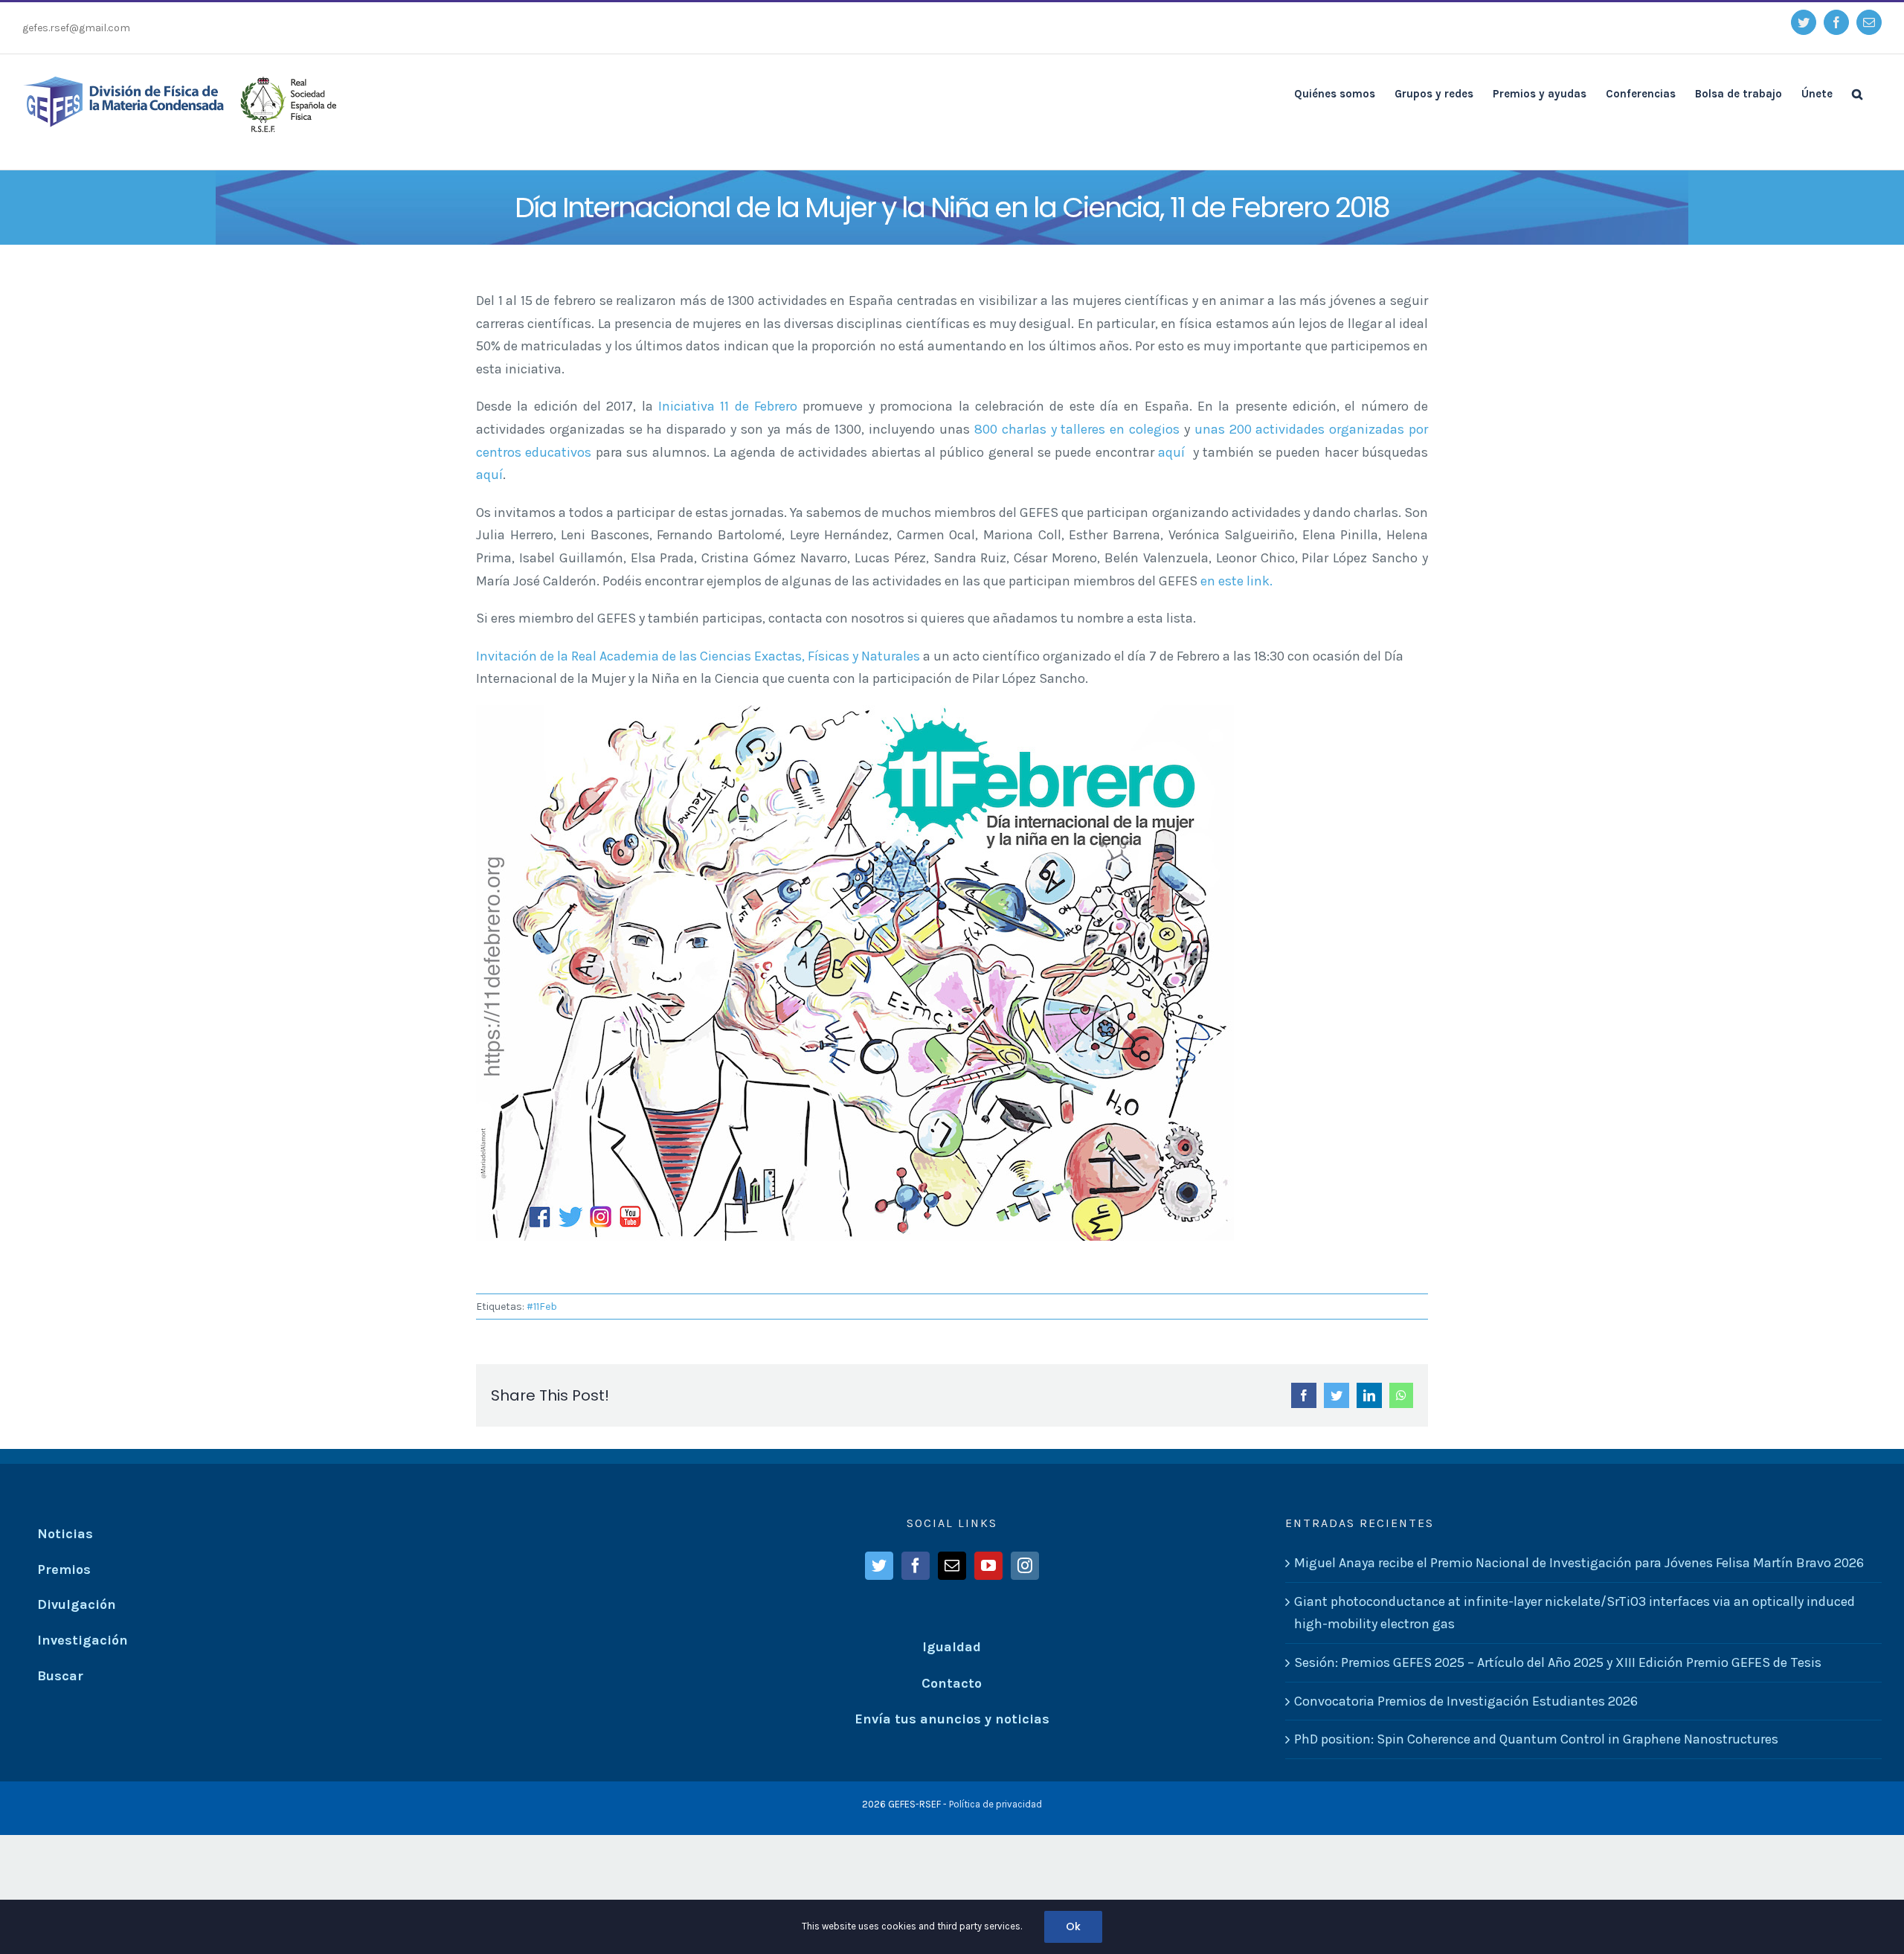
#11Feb (542, 1307)
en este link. (1236, 581)
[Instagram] (1025, 1566)
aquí (1173, 452)
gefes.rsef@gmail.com (76, 28)
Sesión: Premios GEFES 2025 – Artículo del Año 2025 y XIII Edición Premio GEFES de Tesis (1558, 1662)
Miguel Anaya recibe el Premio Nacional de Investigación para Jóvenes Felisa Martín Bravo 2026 (1579, 1563)
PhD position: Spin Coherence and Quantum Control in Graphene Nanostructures (1536, 1739)
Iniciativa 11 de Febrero (728, 406)
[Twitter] (879, 1566)
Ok (1073, 1926)
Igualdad (952, 1647)
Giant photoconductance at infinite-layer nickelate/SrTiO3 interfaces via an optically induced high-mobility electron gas (1575, 1613)
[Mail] (952, 1566)
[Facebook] (916, 1566)
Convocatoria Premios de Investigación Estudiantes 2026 (1466, 1701)
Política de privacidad (996, 1804)
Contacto (952, 1683)
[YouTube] (988, 1566)
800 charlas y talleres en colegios (1077, 429)
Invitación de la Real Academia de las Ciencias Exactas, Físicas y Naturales (699, 656)
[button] (1857, 93)
